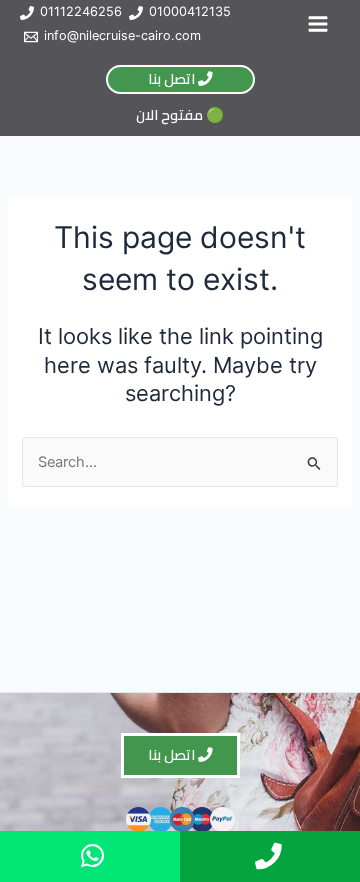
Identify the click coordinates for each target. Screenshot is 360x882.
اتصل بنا (173, 78)
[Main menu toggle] (318, 24)
